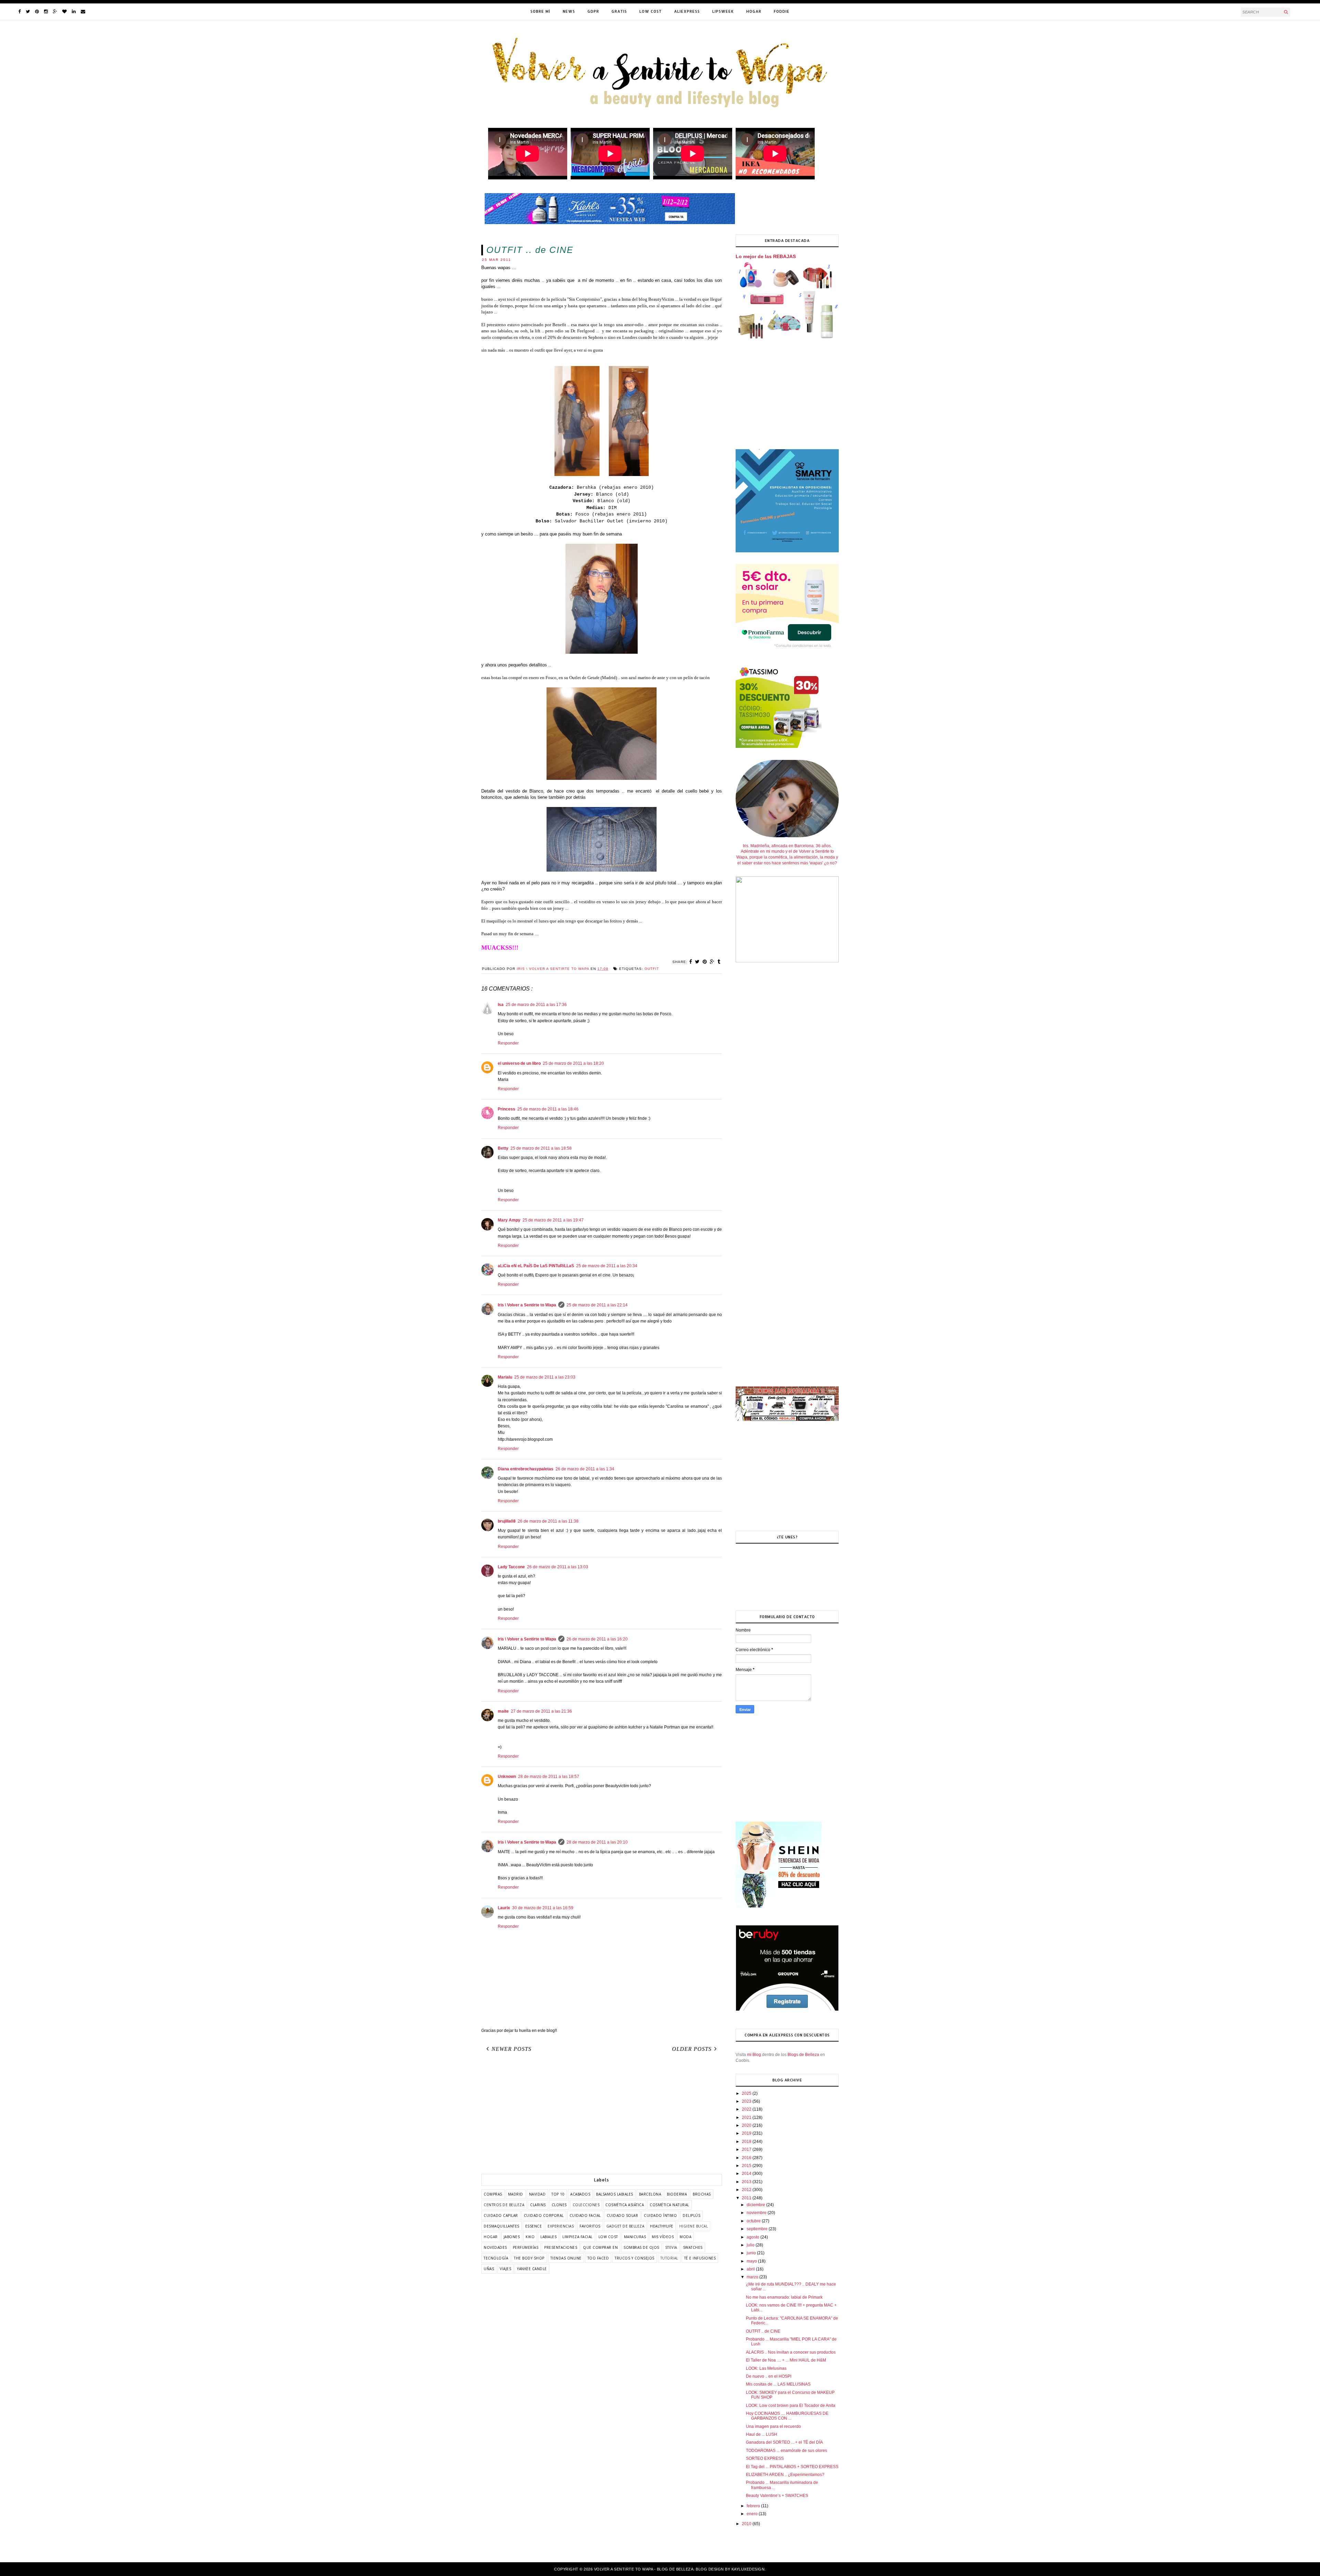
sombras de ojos (641, 2247)
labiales (548, 2237)
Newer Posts (511, 2049)
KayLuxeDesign (748, 2569)
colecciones (586, 2205)
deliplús (691, 2215)
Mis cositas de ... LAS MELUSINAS (778, 2384)
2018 (747, 2142)
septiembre (758, 2229)
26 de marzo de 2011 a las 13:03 (558, 1567)
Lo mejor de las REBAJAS (766, 256)
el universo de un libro (519, 1063)
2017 (747, 2149)
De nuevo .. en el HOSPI (769, 2376)
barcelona (650, 2194)
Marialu (505, 1377)
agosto (753, 2237)
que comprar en (600, 2247)
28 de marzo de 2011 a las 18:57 (549, 1777)
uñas (489, 2269)
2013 (747, 2182)
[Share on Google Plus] (712, 962)
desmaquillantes (502, 2226)
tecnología (496, 2258)
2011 (747, 2198)
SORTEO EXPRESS (765, 2458)
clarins (538, 2205)
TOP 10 (558, 2194)
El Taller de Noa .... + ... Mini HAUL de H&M (786, 2360)
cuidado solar (623, 2215)
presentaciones (561, 2247)
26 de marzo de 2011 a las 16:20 (597, 1639)
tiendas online (566, 2258)
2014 (747, 2174)
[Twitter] (28, 12)
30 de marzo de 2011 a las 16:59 (543, 1908)
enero (753, 2514)
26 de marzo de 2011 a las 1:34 (585, 1469)
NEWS (569, 11)
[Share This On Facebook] (691, 962)
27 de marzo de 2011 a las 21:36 (541, 1711)
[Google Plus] (55, 12)
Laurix (504, 1908)
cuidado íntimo (660, 2215)
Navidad (537, 2194)
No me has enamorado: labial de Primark (784, 2297)
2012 (747, 2190)
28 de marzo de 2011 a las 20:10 (597, 1842)
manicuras (635, 2237)
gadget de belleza (625, 2226)
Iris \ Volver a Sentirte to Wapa (527, 1305)
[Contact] (83, 12)
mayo (752, 2261)
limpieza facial (577, 2237)
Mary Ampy (509, 1220)
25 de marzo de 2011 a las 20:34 (607, 1266)
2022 (747, 2109)
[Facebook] (19, 12)
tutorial (669, 2258)
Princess (507, 1109)
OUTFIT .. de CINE (763, 2331)
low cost (608, 2237)
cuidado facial (585, 2215)
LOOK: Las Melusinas (766, 2368)
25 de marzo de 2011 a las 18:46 (548, 1109)
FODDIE (782, 11)
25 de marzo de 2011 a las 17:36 (536, 1005)
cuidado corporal (544, 2215)
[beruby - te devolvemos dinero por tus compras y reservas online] (787, 2010)
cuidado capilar (501, 2215)
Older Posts (692, 2049)
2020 (747, 2125)
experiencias (561, 2226)
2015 (747, 2166)
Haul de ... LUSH (762, 2434)
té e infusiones (700, 2258)
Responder (508, 1043)
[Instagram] (46, 12)
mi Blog (754, 2055)
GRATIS (619, 11)
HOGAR (754, 11)
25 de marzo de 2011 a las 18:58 (541, 1148)
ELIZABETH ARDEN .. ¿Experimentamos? (785, 2475)
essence (534, 2226)
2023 (747, 2101)
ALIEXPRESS (687, 11)
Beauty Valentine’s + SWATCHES (777, 2496)
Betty (503, 1148)
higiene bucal (694, 2226)
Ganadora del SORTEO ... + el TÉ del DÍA (784, 2442)
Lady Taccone (511, 1567)
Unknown (507, 1777)
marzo (753, 2277)
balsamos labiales (615, 2194)
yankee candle (532, 2269)
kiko (530, 2237)
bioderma (677, 2194)
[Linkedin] (74, 12)
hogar (491, 2237)
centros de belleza (504, 2205)
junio (752, 2253)
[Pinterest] (37, 12)
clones (559, 2205)
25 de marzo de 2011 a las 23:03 (545, 1377)
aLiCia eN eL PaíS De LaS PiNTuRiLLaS (536, 1266)
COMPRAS (493, 2194)
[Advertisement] (602, 2115)
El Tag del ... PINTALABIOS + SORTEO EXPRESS (792, 2467)
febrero (754, 2506)
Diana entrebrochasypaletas (526, 1469)
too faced (598, 2258)
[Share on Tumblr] (719, 962)
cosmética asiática (625, 2205)
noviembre (757, 2213)
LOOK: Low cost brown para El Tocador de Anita (791, 2406)
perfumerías (526, 2247)
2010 (747, 2524)
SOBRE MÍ (540, 11)
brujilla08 (507, 1521)
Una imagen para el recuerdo (773, 2426)
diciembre (756, 2205)
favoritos (590, 2226)
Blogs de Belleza (803, 2055)
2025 (747, 2093)
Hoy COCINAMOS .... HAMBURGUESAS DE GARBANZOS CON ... (787, 2416)
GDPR (593, 11)
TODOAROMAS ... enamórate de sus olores (786, 2451)
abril (751, 2269)
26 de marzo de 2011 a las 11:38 (548, 1521)
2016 (747, 2158)
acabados (580, 2194)
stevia (671, 2247)
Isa (501, 1005)
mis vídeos (663, 2237)
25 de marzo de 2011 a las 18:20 (573, 1063)
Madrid (516, 2194)
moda (685, 2237)
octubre (754, 2221)
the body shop (529, 2258)
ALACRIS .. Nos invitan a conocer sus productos (791, 2352)
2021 (747, 2118)
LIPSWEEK (723, 11)
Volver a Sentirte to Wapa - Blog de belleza (644, 2569)
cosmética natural (669, 2205)
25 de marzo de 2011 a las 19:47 (553, 1220)
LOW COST (651, 11)
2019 (747, 2133)
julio (751, 2245)
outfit (652, 969)
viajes (505, 2269)
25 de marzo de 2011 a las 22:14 (597, 1305)
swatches (693, 2247)
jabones (512, 2237)
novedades (495, 2247)
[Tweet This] (697, 962)
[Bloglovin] (64, 12)
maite (503, 1711)
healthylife (662, 2226)
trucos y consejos (635, 2258)
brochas (702, 2194)
